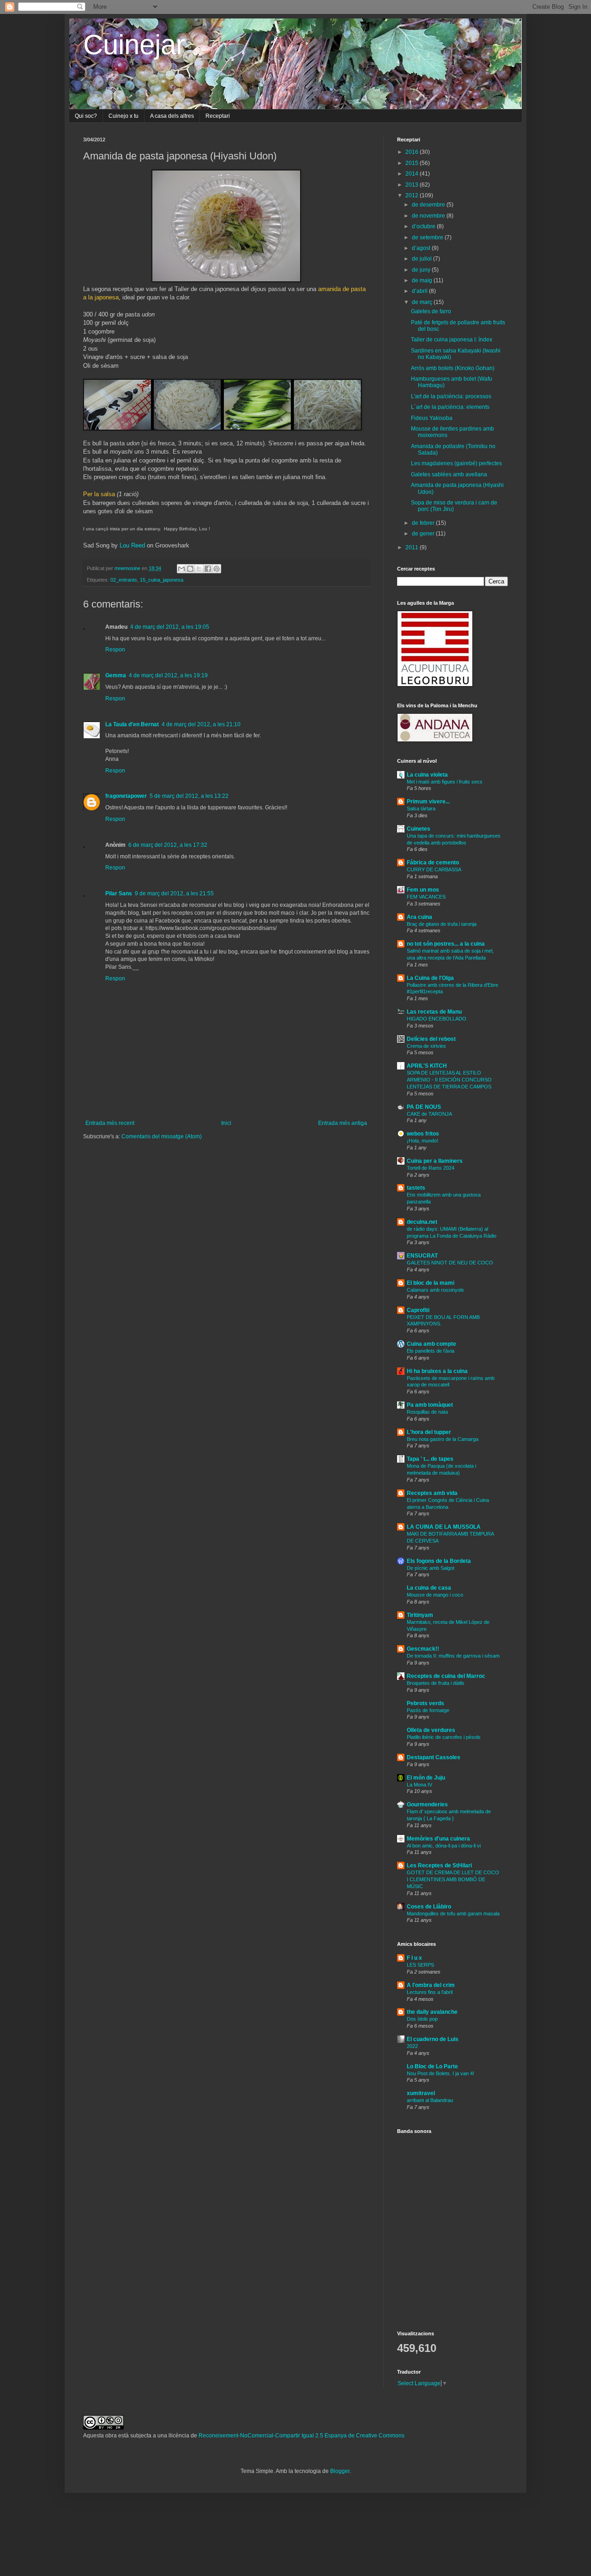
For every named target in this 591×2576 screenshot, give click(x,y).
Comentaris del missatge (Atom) (162, 1136)
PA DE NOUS (424, 1107)
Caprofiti (418, 1310)
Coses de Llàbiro (429, 1907)
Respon (115, 650)
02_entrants (124, 580)
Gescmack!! (423, 1649)
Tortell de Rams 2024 (431, 1168)
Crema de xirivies (426, 1046)
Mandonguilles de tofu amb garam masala (453, 1914)
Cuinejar (134, 45)
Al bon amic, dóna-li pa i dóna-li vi (444, 1846)
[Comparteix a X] (199, 569)
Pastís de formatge (428, 1710)
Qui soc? (86, 116)
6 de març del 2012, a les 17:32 (168, 845)
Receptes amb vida (432, 1493)
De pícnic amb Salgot (431, 1568)
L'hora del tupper (429, 1432)
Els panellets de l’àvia (431, 1351)
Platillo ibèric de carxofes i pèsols (444, 1737)
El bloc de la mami (431, 1283)
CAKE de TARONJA (429, 1114)
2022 (412, 2046)
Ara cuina (419, 917)
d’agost (422, 248)
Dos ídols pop (422, 2019)
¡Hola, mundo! (422, 1141)
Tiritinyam (420, 1615)
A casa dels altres (172, 116)
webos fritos (423, 1134)
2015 (413, 163)
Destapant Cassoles (434, 1757)
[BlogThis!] (190, 569)
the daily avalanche (432, 2012)
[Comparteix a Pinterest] (217, 569)
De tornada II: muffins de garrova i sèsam (453, 1656)
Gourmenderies (427, 1804)
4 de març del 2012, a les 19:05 (170, 627)
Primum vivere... (428, 802)
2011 (413, 547)
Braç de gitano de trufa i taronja (442, 924)
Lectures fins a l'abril (430, 1992)
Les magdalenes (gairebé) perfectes (456, 463)
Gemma (116, 675)
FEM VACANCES (426, 897)
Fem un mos (423, 890)
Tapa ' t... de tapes (430, 1459)
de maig (423, 280)
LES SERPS (420, 1965)
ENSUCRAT (422, 1256)
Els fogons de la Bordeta (439, 1561)
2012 (413, 195)
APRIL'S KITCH (427, 1066)
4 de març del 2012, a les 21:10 (201, 724)
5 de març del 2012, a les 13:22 (189, 796)
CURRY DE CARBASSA (434, 869)
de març (423, 302)
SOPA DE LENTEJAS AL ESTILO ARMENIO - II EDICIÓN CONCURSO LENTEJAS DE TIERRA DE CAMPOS (449, 1080)
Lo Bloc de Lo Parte (432, 2066)
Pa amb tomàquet (430, 1405)
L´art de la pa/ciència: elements (450, 407)
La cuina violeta (427, 775)
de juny (422, 270)
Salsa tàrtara (421, 808)
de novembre (429, 216)
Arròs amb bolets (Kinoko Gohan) (453, 368)
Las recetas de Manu (434, 1012)
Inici (226, 1123)
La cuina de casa (429, 1588)
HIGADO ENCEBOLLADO (437, 1019)
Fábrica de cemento (433, 863)
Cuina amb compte (431, 1344)
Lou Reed (132, 545)
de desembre (429, 205)
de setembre (428, 237)
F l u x (414, 1958)
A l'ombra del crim (431, 1985)
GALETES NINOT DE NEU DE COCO (450, 1263)
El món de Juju (426, 1778)
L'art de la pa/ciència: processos (451, 396)
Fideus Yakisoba (432, 418)
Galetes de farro (431, 311)
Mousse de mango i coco (435, 1595)
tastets (416, 1188)
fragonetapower (126, 796)
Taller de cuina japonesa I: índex (452, 340)
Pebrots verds (425, 1703)
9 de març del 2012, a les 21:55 (174, 893)
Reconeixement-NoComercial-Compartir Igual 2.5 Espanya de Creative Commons (302, 2436)
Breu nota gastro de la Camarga (443, 1439)
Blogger (340, 2471)
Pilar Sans (119, 893)
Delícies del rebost (431, 1039)
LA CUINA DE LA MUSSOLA (444, 1527)
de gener (424, 534)
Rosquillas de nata (427, 1412)
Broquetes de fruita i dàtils (436, 1683)
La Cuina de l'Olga (430, 978)
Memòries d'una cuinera (438, 1839)
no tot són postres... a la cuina (446, 944)
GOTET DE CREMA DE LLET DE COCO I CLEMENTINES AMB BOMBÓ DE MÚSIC (453, 1879)
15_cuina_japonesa (162, 580)
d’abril (420, 291)
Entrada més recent (110, 1123)
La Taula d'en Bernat (132, 724)
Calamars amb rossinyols (435, 1290)
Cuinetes (419, 829)
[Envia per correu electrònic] (181, 569)
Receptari (218, 116)
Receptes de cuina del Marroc (446, 1676)
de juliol (422, 259)
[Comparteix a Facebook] (208, 569)
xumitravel (421, 2093)
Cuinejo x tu (124, 116)
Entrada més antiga (343, 1123)
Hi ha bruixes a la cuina (437, 1371)
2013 (413, 185)
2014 (413, 174)
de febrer (424, 523)
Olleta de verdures (431, 1730)
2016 (413, 152)
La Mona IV (419, 1785)
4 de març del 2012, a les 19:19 (168, 675)
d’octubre (424, 226)
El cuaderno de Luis (433, 2039)
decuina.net (422, 1222)
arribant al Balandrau (430, 2100)
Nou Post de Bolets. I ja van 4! (440, 2073)
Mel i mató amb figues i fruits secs (445, 782)
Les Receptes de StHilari (439, 1865)
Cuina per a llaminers (435, 1161)
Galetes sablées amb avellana (449, 474)
